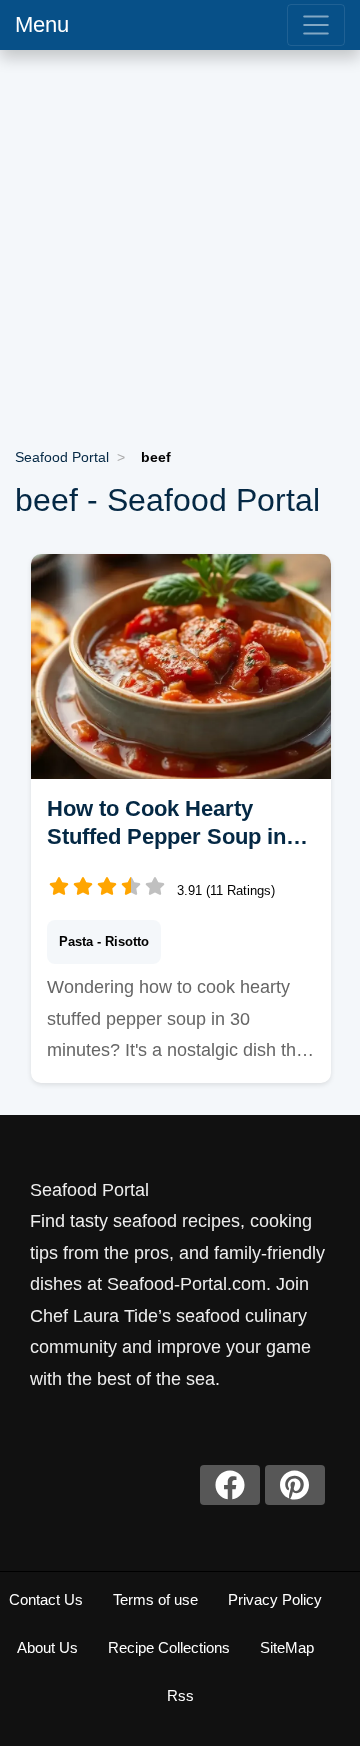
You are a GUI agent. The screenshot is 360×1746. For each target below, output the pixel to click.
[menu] (316, 25)
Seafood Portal (62, 457)
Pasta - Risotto (104, 941)
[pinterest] (295, 1485)
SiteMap (287, 1647)
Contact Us (46, 1599)
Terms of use (155, 1599)
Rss (180, 1695)
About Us (47, 1647)
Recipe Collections (169, 1647)
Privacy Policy (275, 1599)
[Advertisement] (180, 240)
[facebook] (230, 1485)
